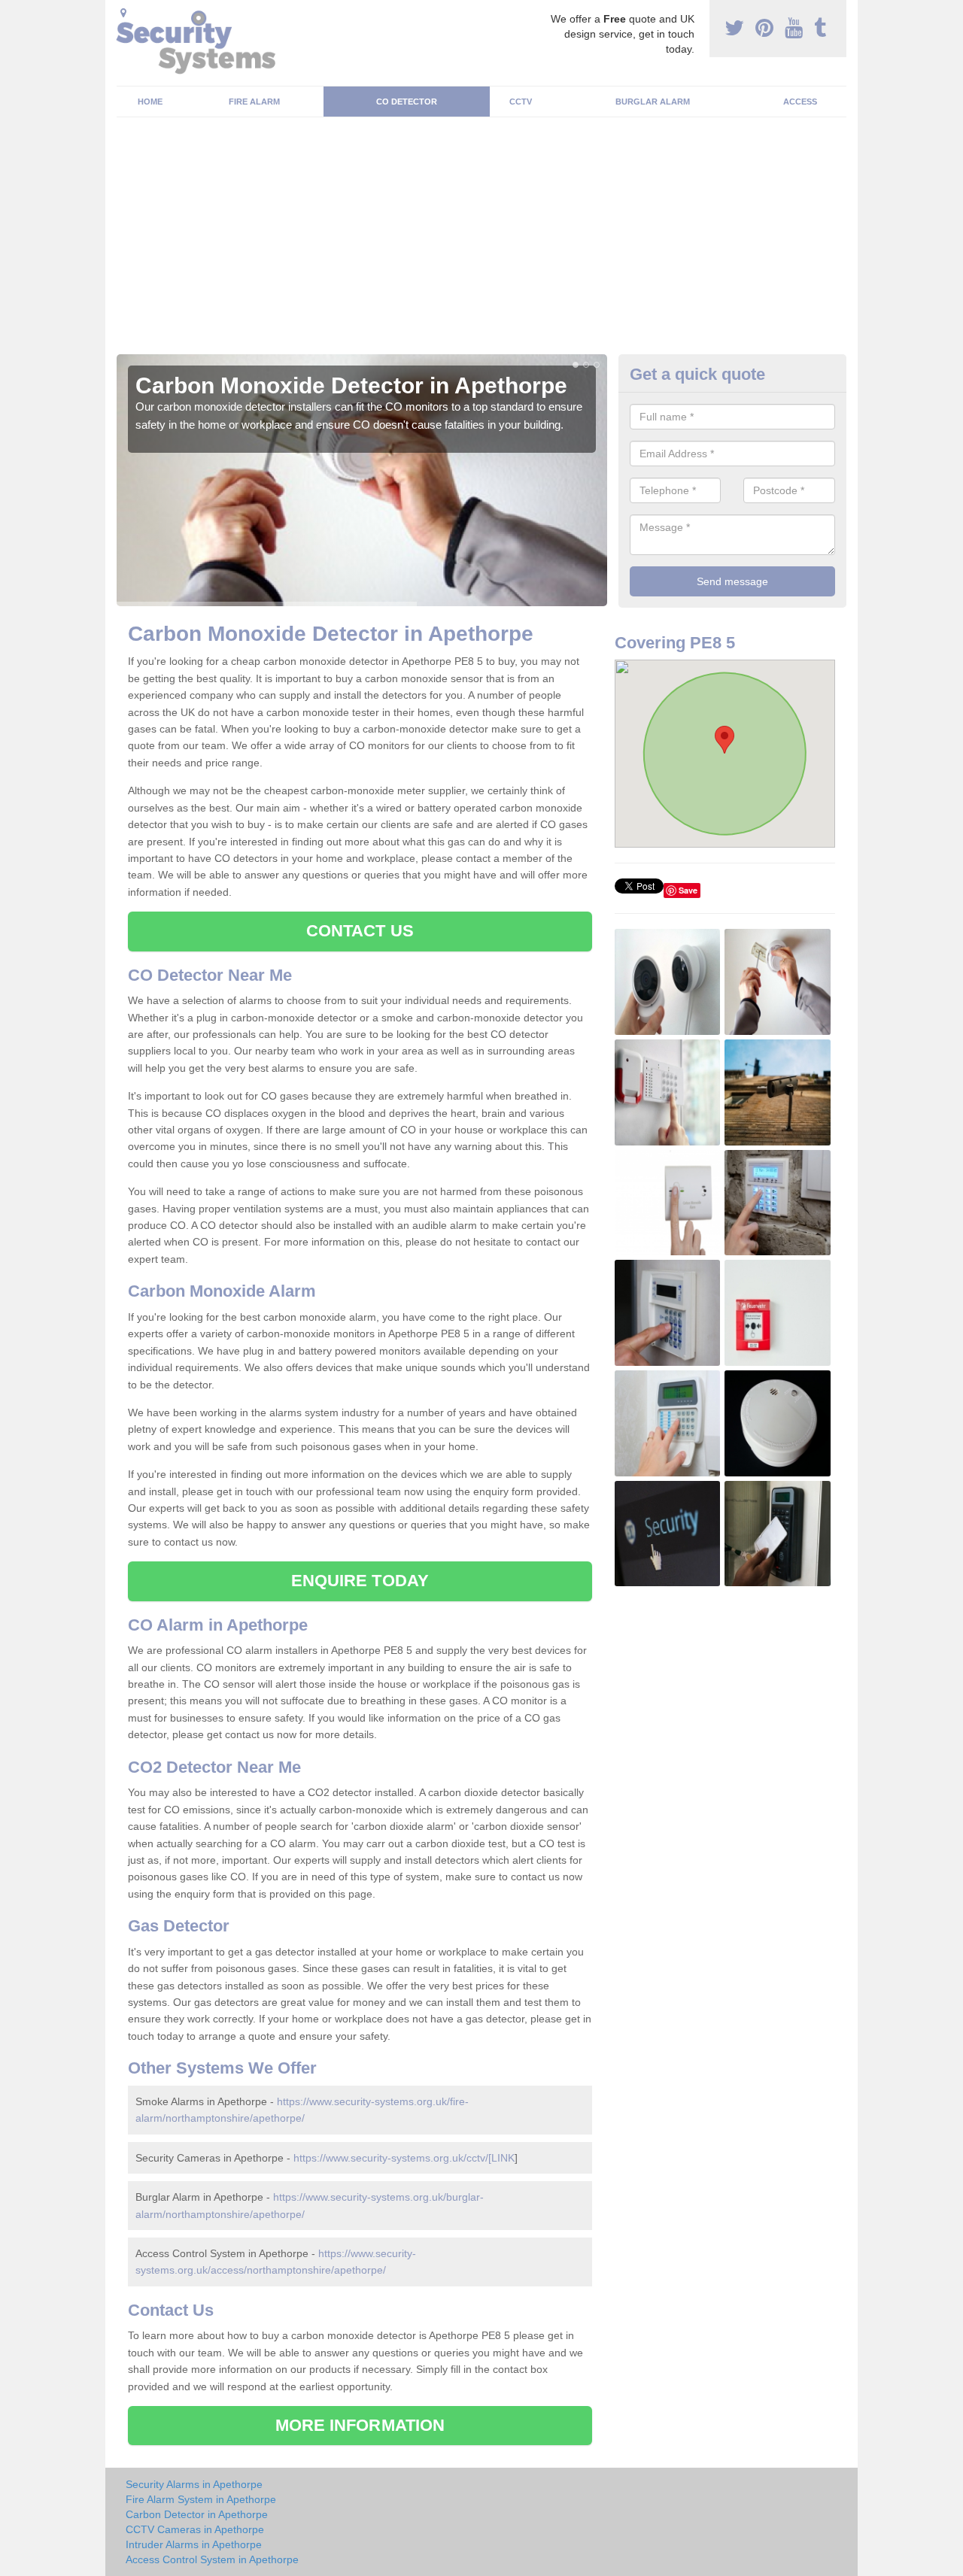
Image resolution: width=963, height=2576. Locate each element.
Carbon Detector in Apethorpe (197, 2514)
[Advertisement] (481, 241)
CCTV (521, 102)
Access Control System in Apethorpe (212, 2559)
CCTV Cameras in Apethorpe (195, 2529)
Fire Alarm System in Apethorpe (201, 2499)
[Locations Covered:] (123, 13)
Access (800, 102)
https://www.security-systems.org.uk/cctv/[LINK (404, 2158)
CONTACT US (360, 931)
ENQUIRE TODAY (360, 1581)
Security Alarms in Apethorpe (194, 2484)
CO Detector (407, 102)
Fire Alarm (254, 102)
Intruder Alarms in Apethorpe (194, 2544)
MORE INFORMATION (360, 2425)
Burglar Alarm (653, 102)
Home (150, 102)
